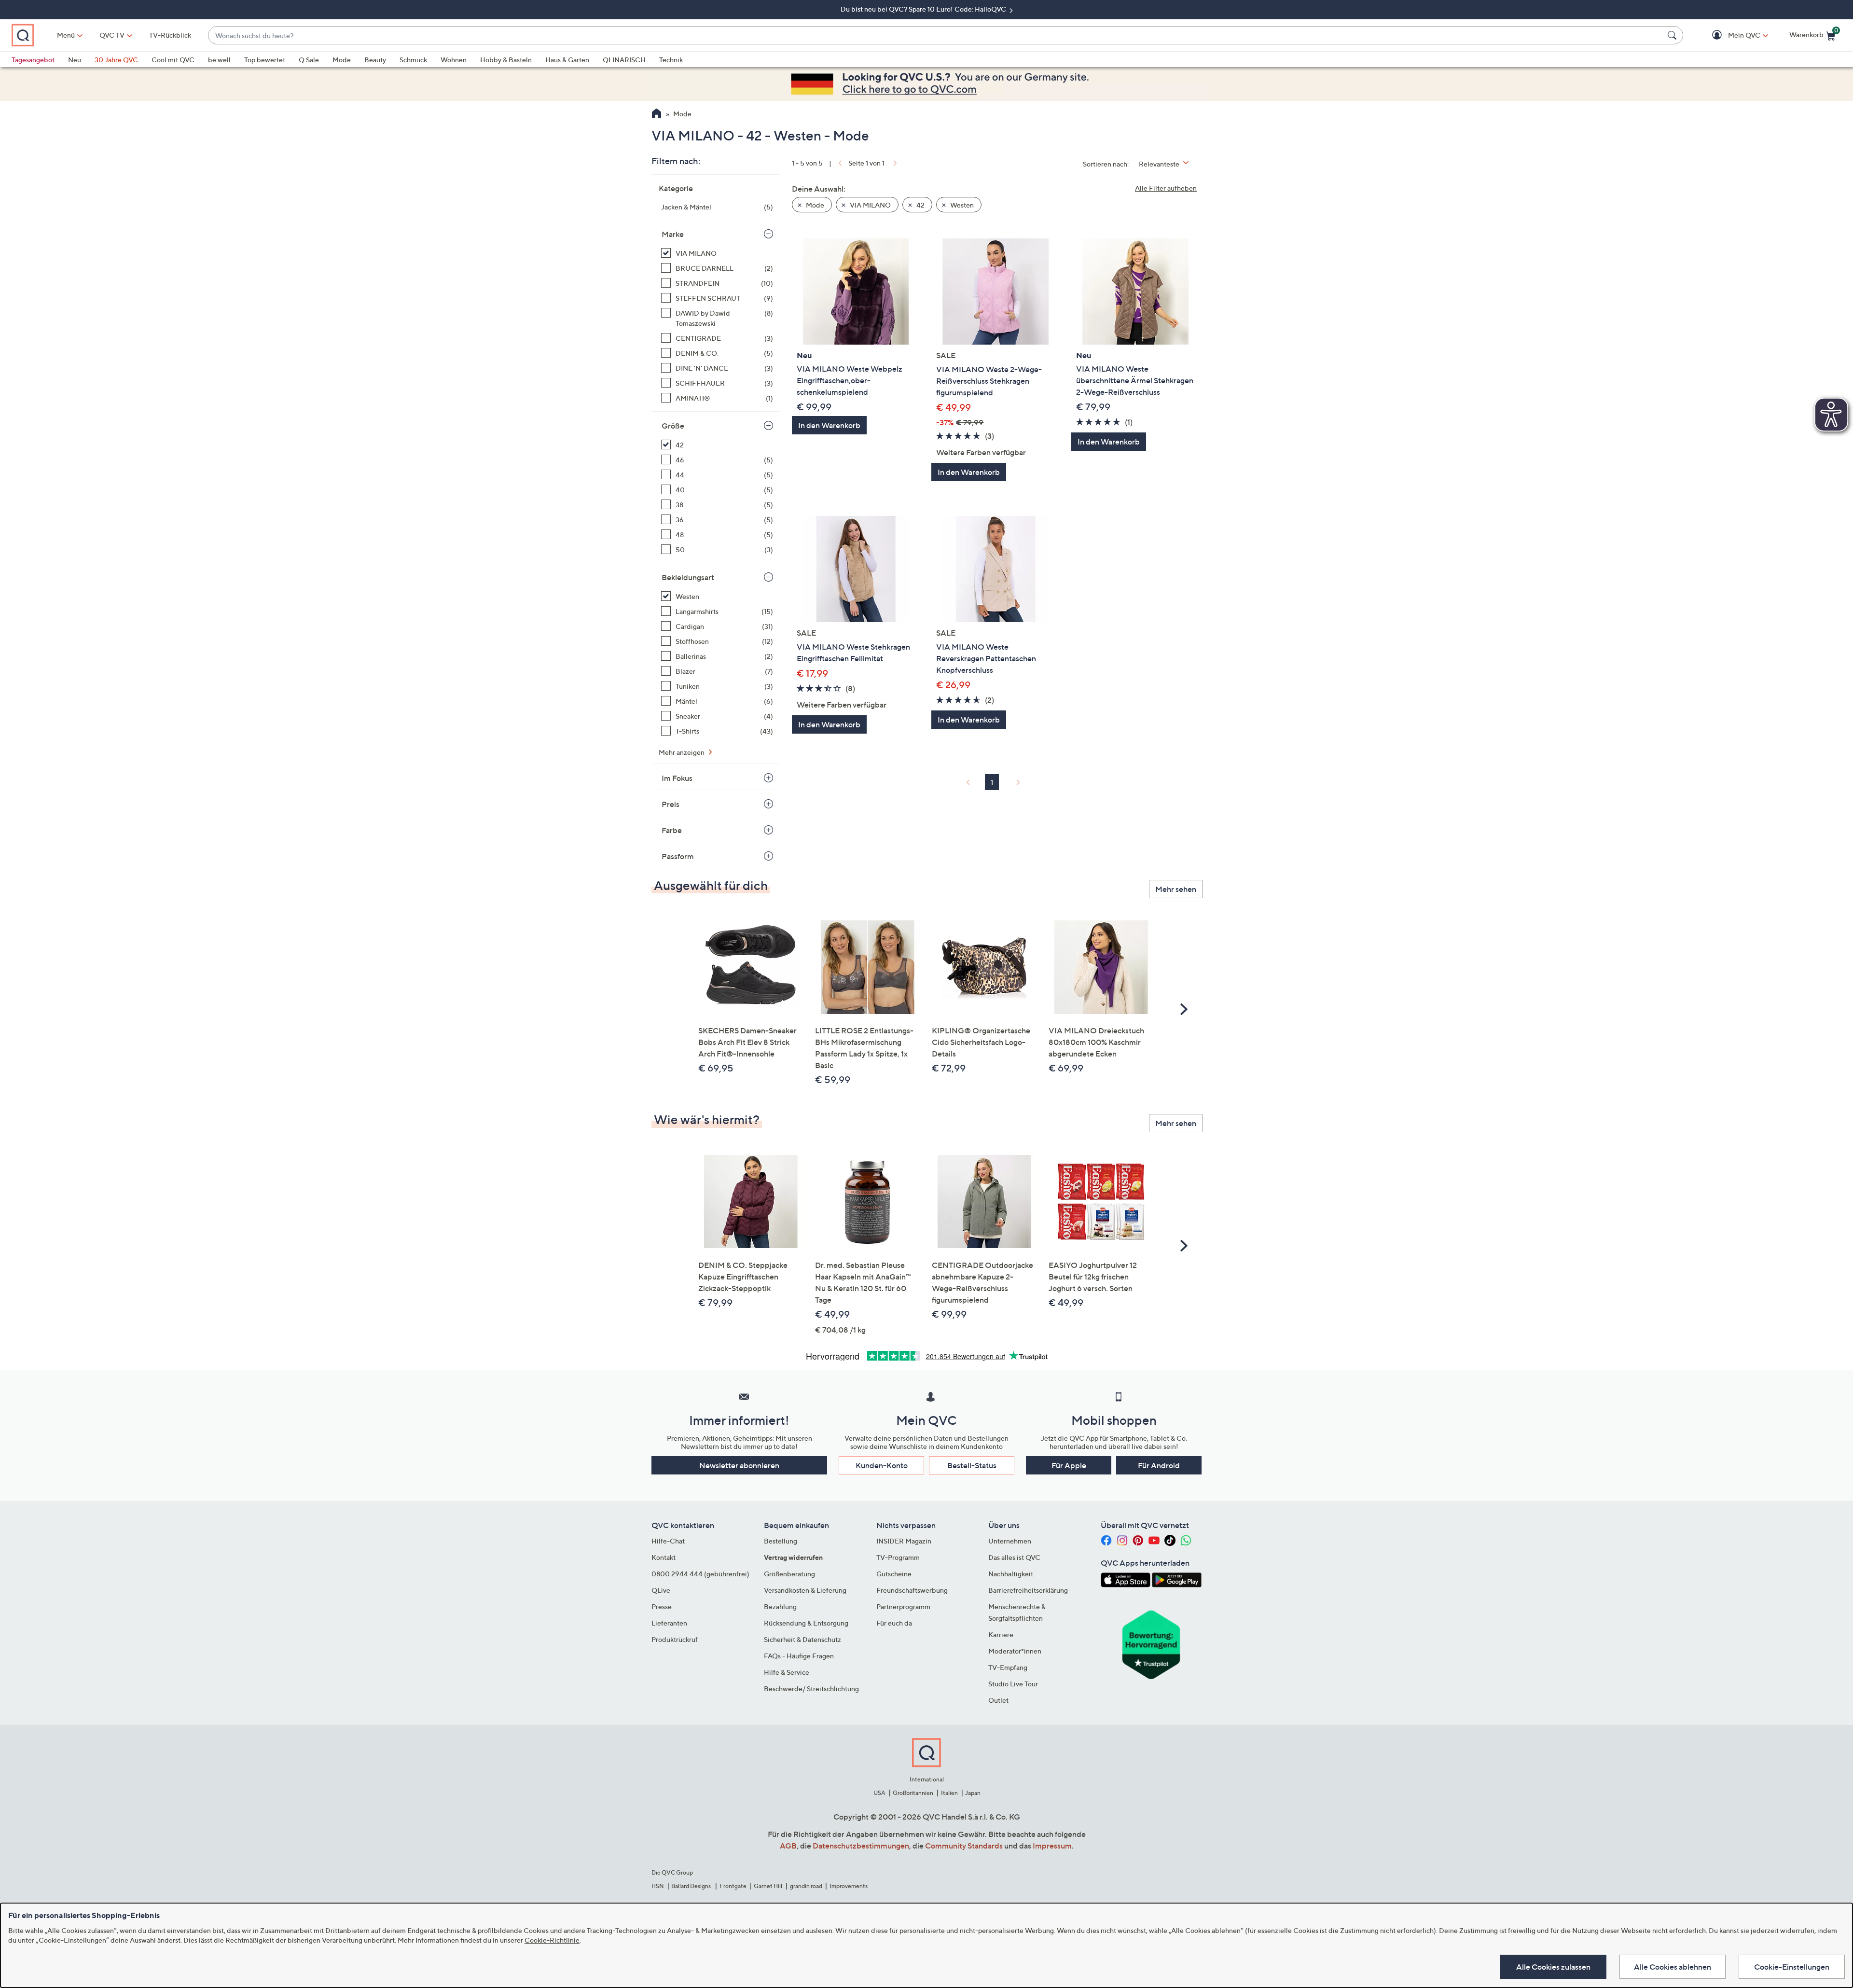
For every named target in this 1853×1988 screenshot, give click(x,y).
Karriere (1001, 1634)
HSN (658, 1886)
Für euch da (894, 1623)
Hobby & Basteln (506, 60)
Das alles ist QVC (1014, 1557)
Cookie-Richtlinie (552, 1940)
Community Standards (964, 1846)
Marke (673, 234)
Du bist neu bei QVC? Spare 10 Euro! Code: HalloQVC (924, 9)
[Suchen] (1673, 35)
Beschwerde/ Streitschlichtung (811, 1689)
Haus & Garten (567, 60)
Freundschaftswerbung (912, 1590)
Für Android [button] (1159, 1465)
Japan (973, 1793)
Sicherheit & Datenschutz (802, 1639)
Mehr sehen (1176, 889)
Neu (75, 60)
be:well (219, 60)
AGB (788, 1846)
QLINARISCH (624, 60)
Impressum (1052, 1846)
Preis (671, 804)
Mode (342, 60)
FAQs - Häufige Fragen (799, 1656)
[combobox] (936, 35)
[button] (1730, 35)
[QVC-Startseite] (657, 114)
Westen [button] (961, 205)
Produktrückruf (675, 1639)
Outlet (998, 1700)
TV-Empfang (1008, 1667)
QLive (661, 1590)
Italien (949, 1793)
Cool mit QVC (173, 60)
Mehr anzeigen (682, 752)
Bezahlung (780, 1606)
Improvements (849, 1886)
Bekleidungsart (688, 577)
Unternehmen (1010, 1541)
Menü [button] (66, 35)
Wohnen (454, 60)
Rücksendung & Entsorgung (806, 1623)
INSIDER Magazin (904, 1541)
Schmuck (413, 60)
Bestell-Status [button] (972, 1465)
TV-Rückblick (170, 35)
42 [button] (920, 205)
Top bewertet (265, 60)
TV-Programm (898, 1557)
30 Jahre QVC (116, 60)
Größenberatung (789, 1574)
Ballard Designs (691, 1886)
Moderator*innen (1015, 1651)
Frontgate (733, 1886)
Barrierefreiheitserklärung (1028, 1590)
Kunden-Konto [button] (882, 1465)
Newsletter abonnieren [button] (739, 1465)
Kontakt (664, 1557)
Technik (671, 60)
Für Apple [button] (1069, 1465)
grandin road (806, 1886)
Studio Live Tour (1013, 1684)
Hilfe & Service (787, 1672)
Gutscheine (894, 1574)
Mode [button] (814, 205)
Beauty (375, 60)
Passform (678, 856)
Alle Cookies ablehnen (1673, 1967)
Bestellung (781, 1541)
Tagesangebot (33, 60)
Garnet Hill (768, 1886)
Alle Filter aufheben (1166, 188)
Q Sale (309, 60)
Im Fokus (677, 778)
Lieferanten (669, 1623)
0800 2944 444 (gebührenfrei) (700, 1574)
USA (879, 1793)
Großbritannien (913, 1793)
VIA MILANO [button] (870, 205)
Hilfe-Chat (668, 1541)
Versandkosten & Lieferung (805, 1590)
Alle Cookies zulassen (1553, 1967)
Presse (662, 1606)
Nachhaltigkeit (1011, 1574)
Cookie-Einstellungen (1792, 1967)
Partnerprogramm (903, 1606)
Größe (673, 426)
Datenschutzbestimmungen (861, 1846)
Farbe (672, 830)
